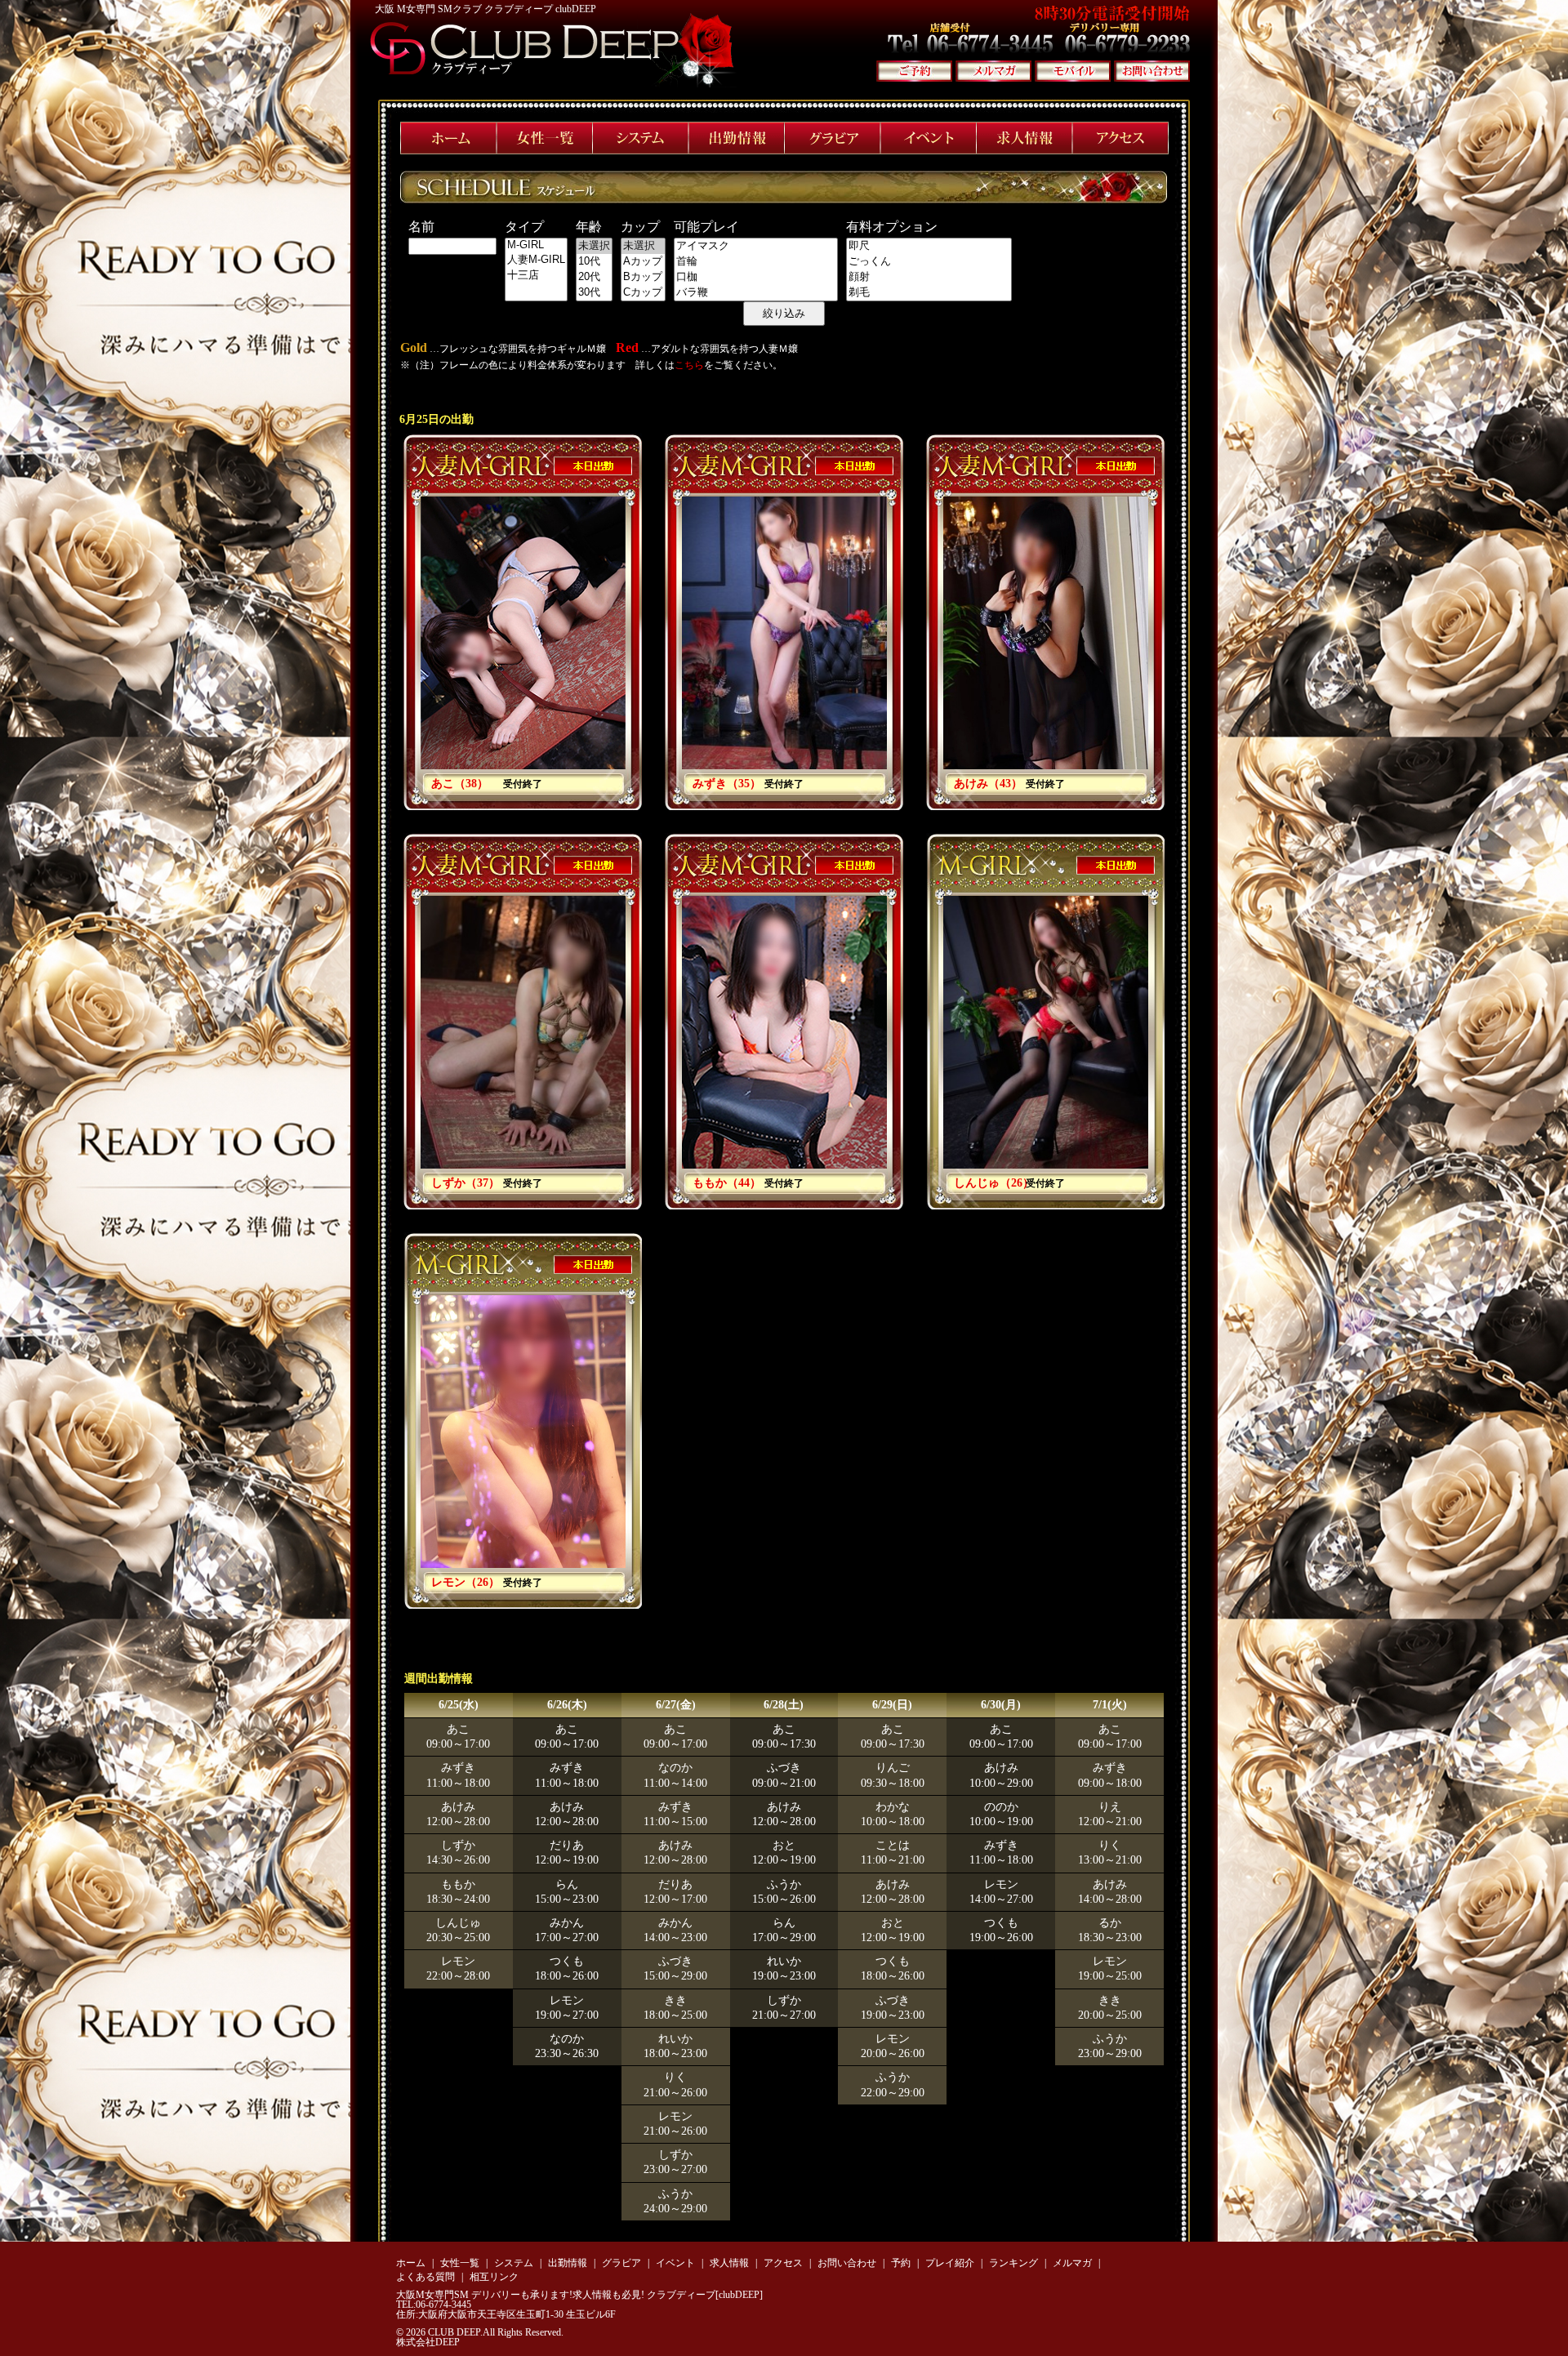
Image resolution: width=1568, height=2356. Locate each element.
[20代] (594, 277)
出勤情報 (568, 2263)
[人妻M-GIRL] (536, 260)
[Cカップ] (643, 293)
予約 (901, 2263)
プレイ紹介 (950, 2263)
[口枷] (756, 277)
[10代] (594, 262)
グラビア (621, 2263)
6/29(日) (892, 1705)
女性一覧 (460, 2263)
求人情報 (729, 2263)
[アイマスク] (756, 246)
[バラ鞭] (756, 293)
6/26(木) (567, 1705)
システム (514, 2263)
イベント (675, 2263)
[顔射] (929, 277)
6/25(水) (459, 1705)
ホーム (411, 2263)
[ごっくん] (929, 262)
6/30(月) (1001, 1705)
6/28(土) (784, 1705)
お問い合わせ (847, 2263)
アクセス (783, 2263)
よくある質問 (425, 2277)
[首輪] (756, 262)
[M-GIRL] (536, 245)
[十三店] (536, 276)
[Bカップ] (643, 277)
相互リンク (494, 2277)
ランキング (1013, 2263)
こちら (689, 365)
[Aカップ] (643, 262)
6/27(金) (676, 1705)
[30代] (594, 293)
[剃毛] (929, 293)
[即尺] (929, 246)
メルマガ (1072, 2263)
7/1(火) (1110, 1705)
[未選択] (594, 246)
